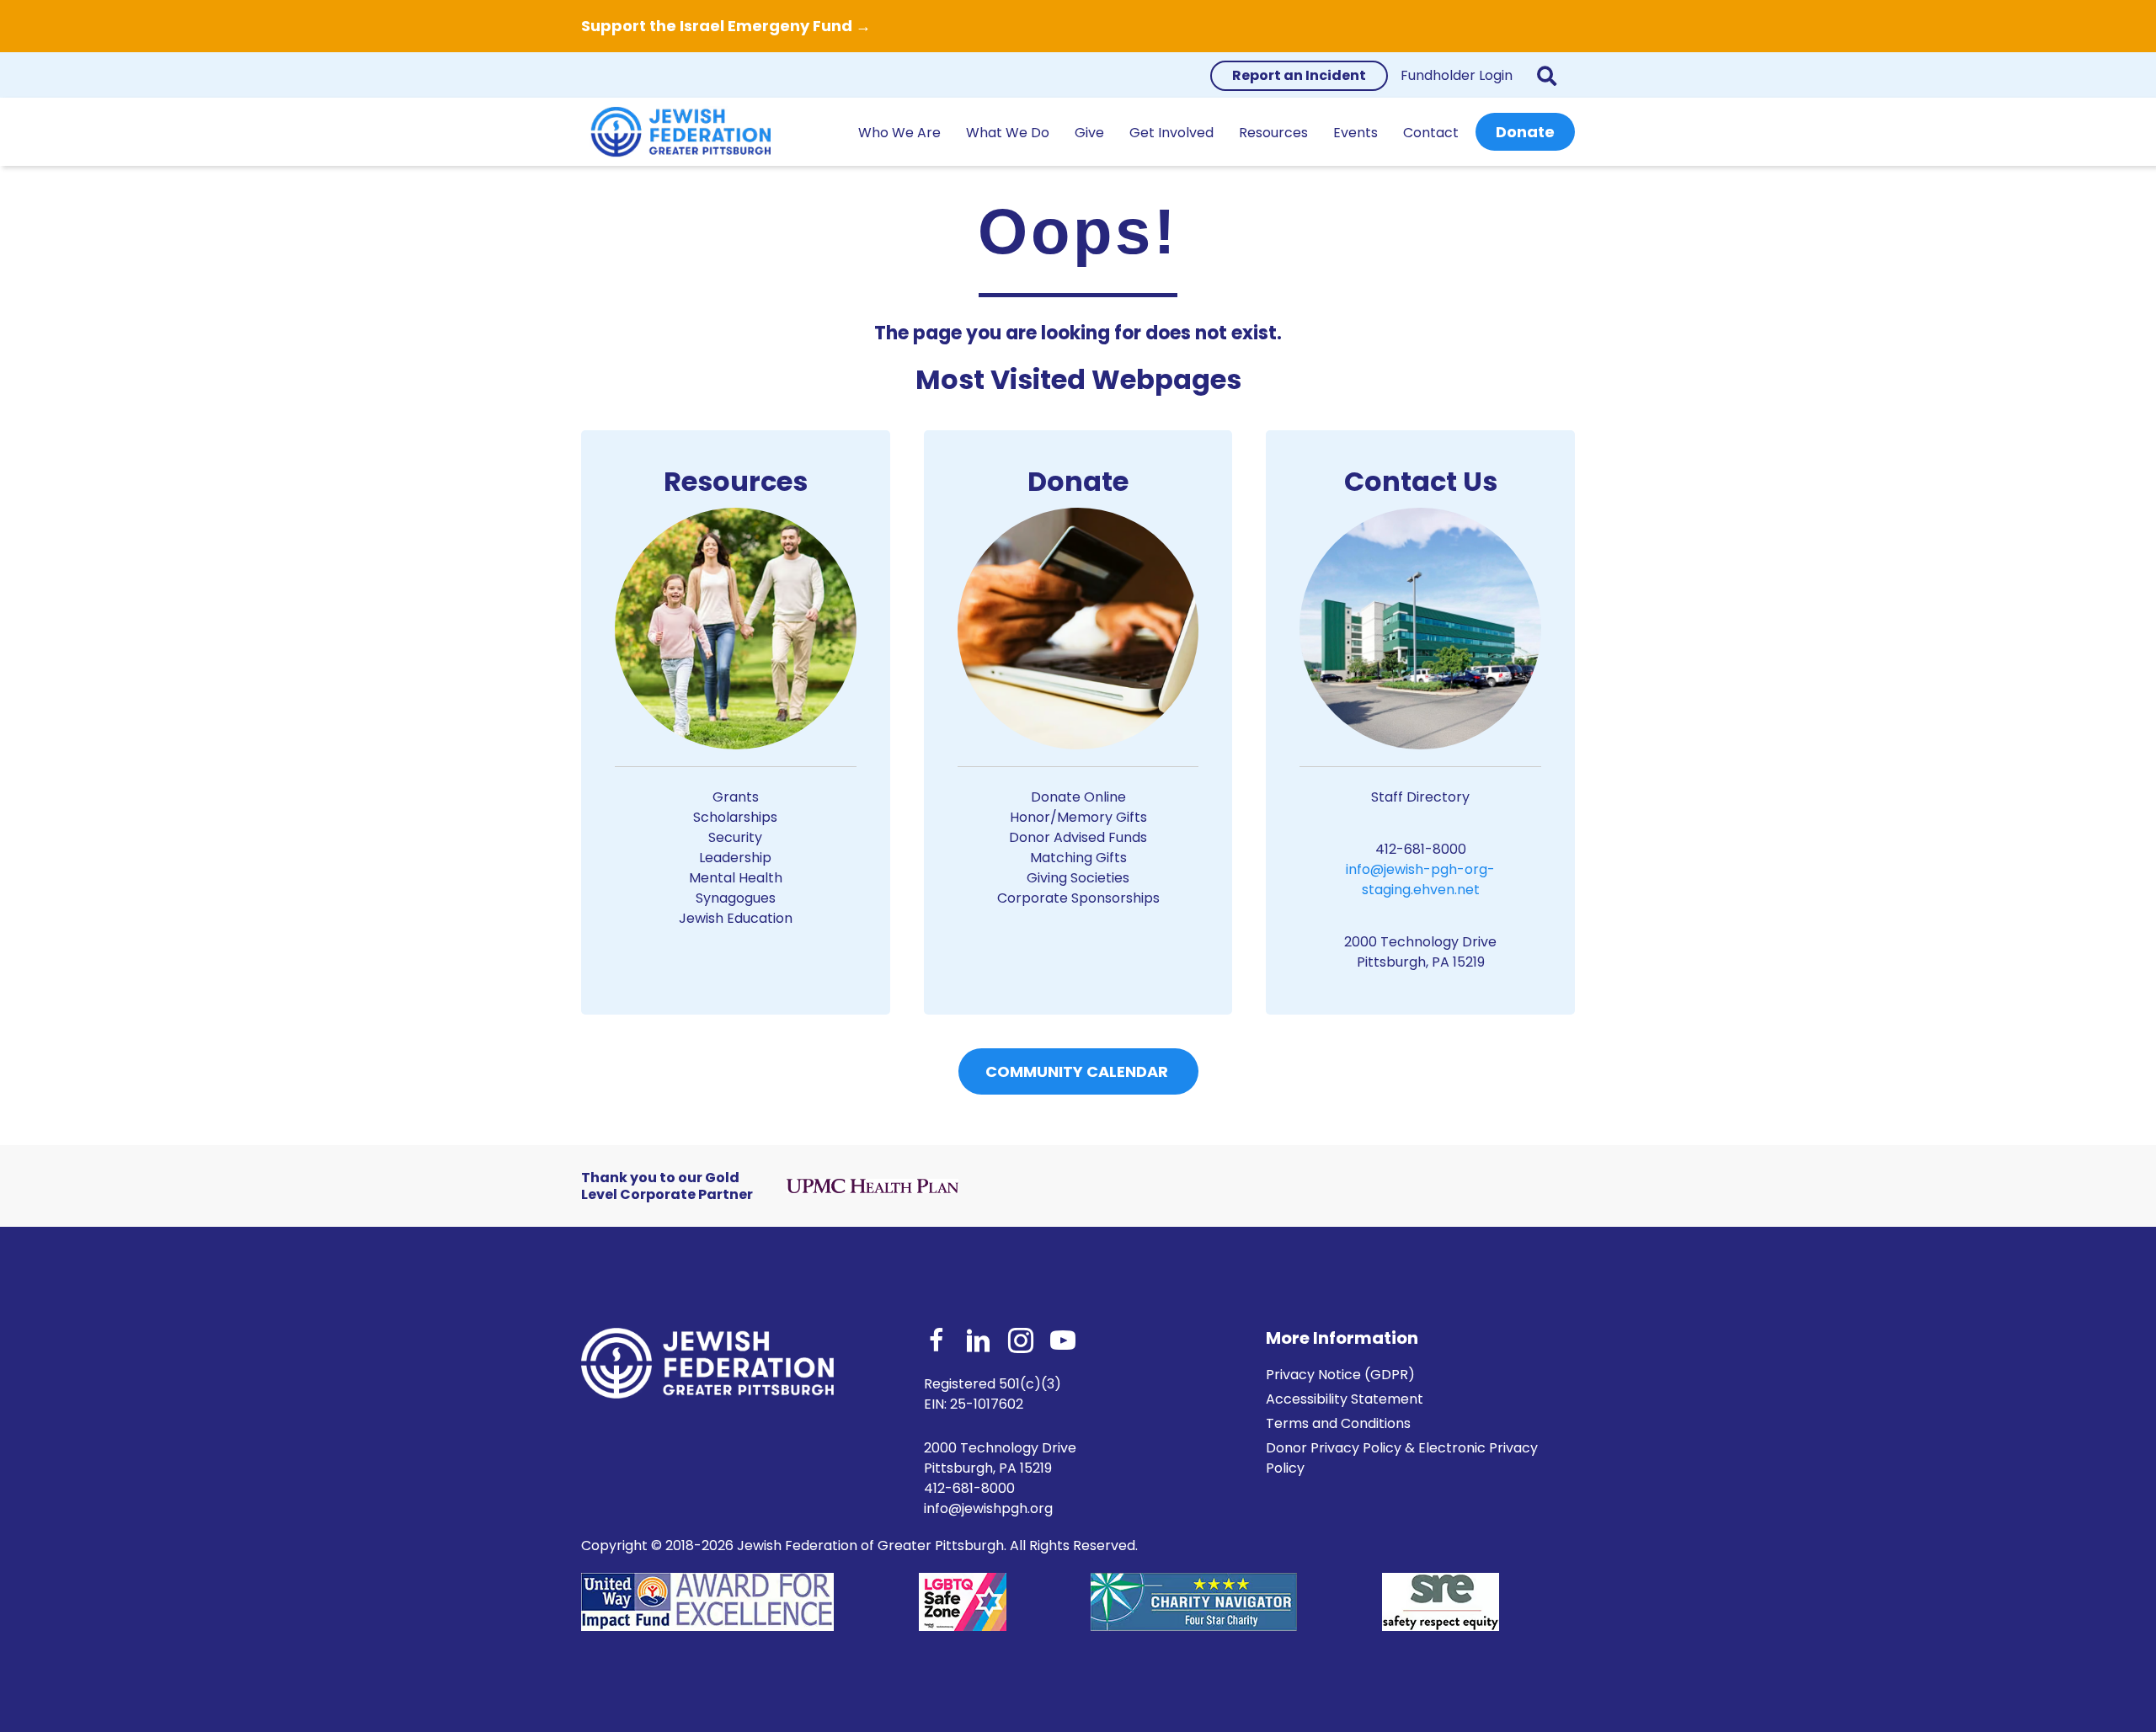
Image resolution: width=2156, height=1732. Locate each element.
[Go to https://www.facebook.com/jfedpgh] (937, 1343)
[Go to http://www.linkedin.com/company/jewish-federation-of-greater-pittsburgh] (979, 1343)
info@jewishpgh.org (988, 1508)
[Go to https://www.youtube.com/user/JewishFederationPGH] (1063, 1343)
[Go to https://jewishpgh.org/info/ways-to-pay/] (1078, 690)
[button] (1550, 76)
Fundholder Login (1457, 75)
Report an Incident (1299, 75)
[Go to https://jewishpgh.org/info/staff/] (1420, 722)
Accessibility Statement (1345, 1399)
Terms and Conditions (1338, 1423)
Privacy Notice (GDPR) (1340, 1375)
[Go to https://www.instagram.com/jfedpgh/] (1021, 1343)
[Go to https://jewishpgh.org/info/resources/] (736, 700)
